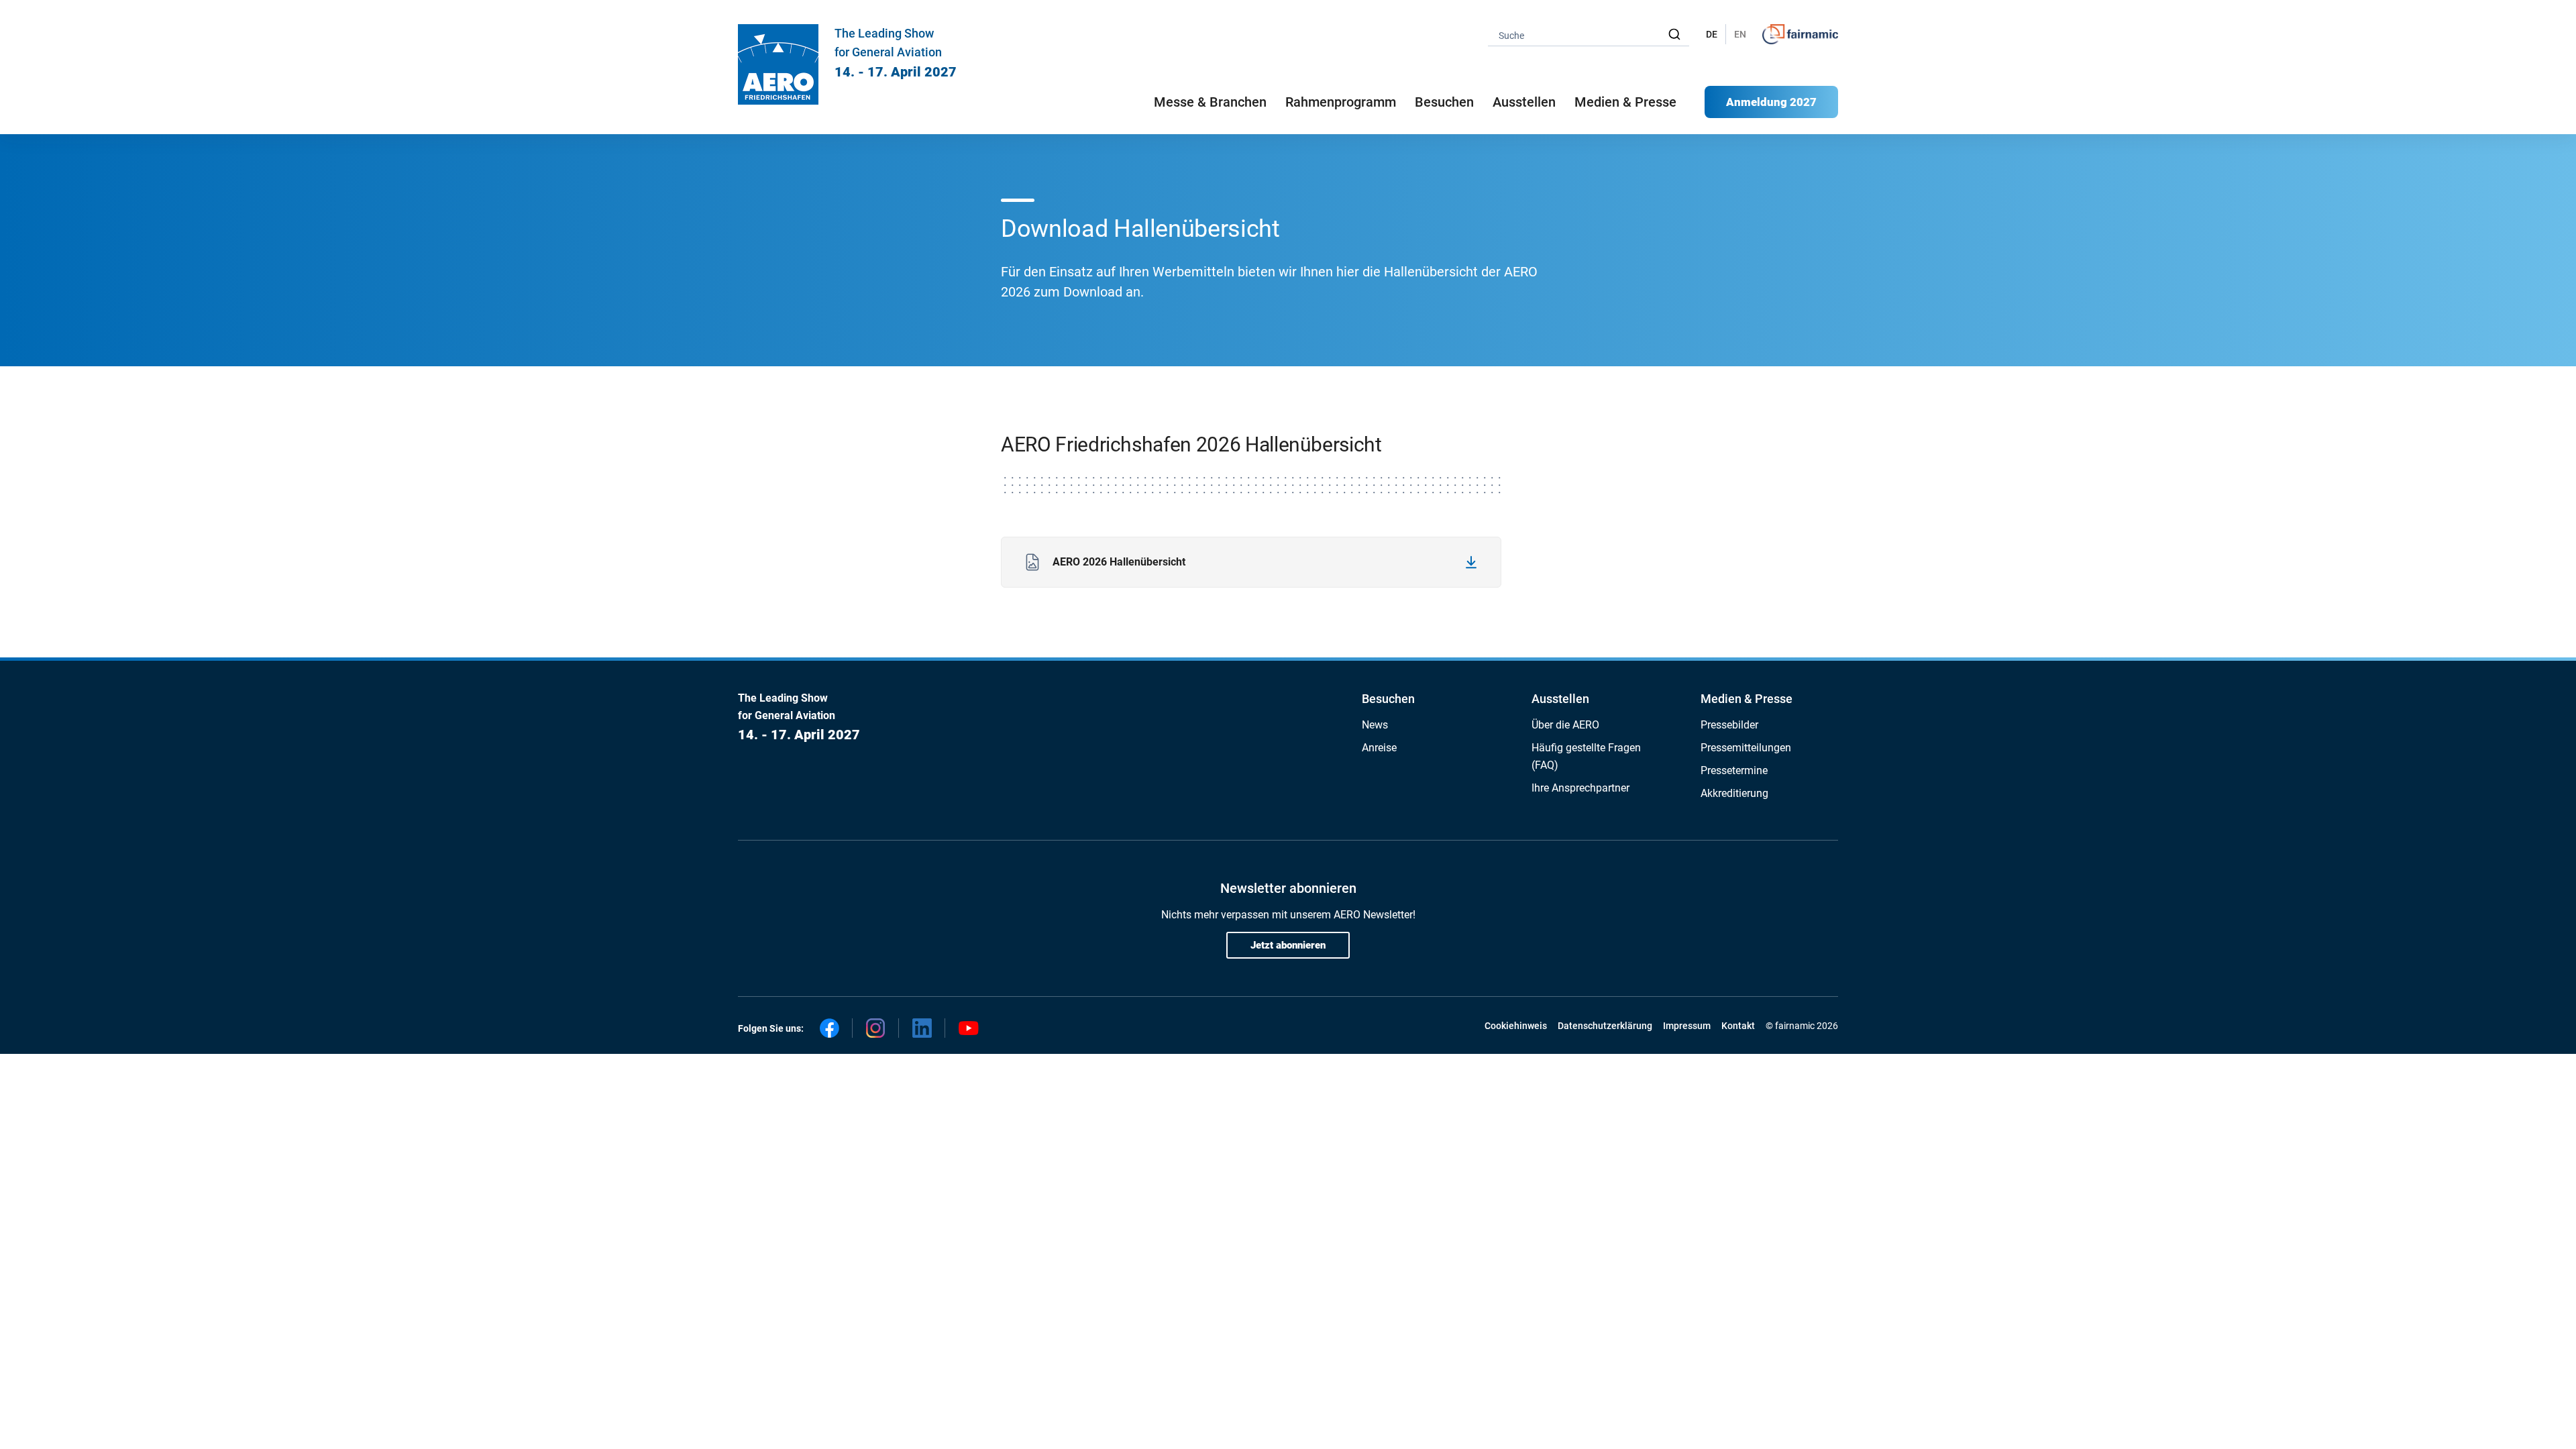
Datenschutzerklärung (1605, 1026)
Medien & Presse (1625, 102)
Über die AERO (1565, 725)
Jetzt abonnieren (1288, 945)
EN (1740, 34)
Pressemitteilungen (1746, 748)
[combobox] (1589, 35)
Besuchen (1388, 699)
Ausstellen (1560, 699)
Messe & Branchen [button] (1210, 102)
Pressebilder (1729, 725)
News (1375, 725)
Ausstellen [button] (1524, 102)
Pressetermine (1734, 770)
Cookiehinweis (1516, 1026)
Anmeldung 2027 (1771, 102)
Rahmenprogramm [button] (1341, 102)
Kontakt (1738, 1026)
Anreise (1379, 748)
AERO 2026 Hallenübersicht (1119, 562)
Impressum (1687, 1026)
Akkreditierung (1734, 793)
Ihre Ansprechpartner (1580, 788)
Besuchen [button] (1444, 102)
